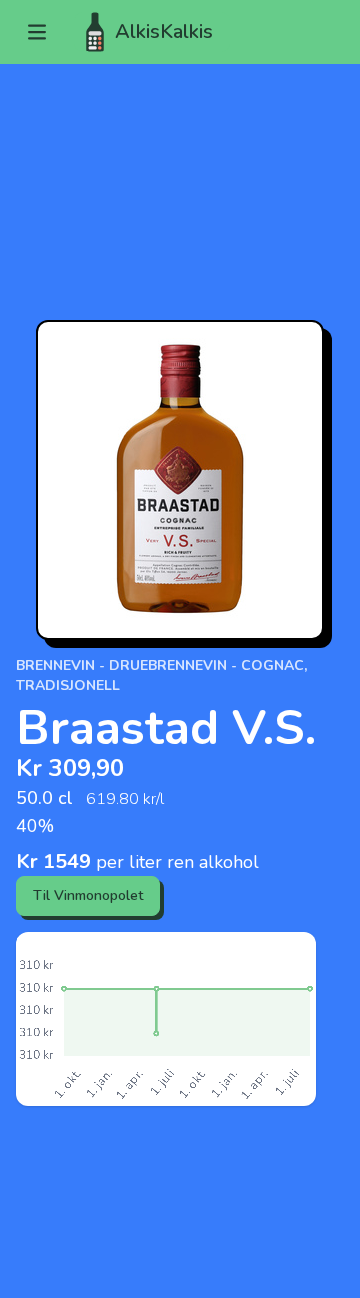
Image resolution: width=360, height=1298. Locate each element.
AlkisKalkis (164, 31)
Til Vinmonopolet (88, 895)
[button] (37, 32)
